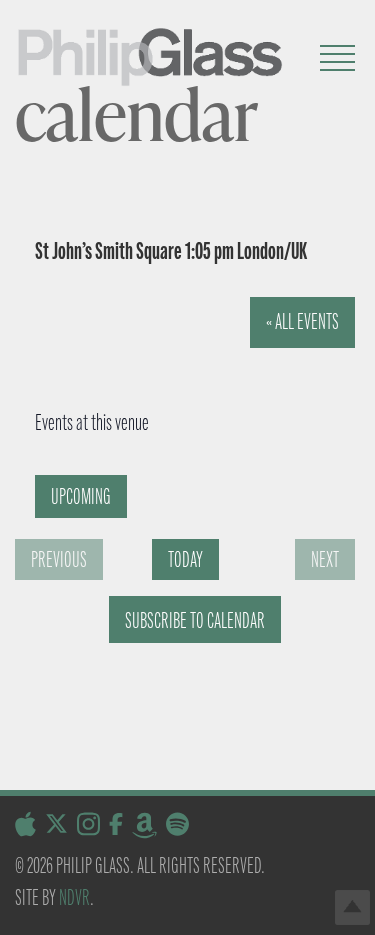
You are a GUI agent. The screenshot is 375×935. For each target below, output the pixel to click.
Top (352, 907)
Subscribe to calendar (195, 620)
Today (185, 559)
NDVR (74, 897)
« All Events (302, 321)
